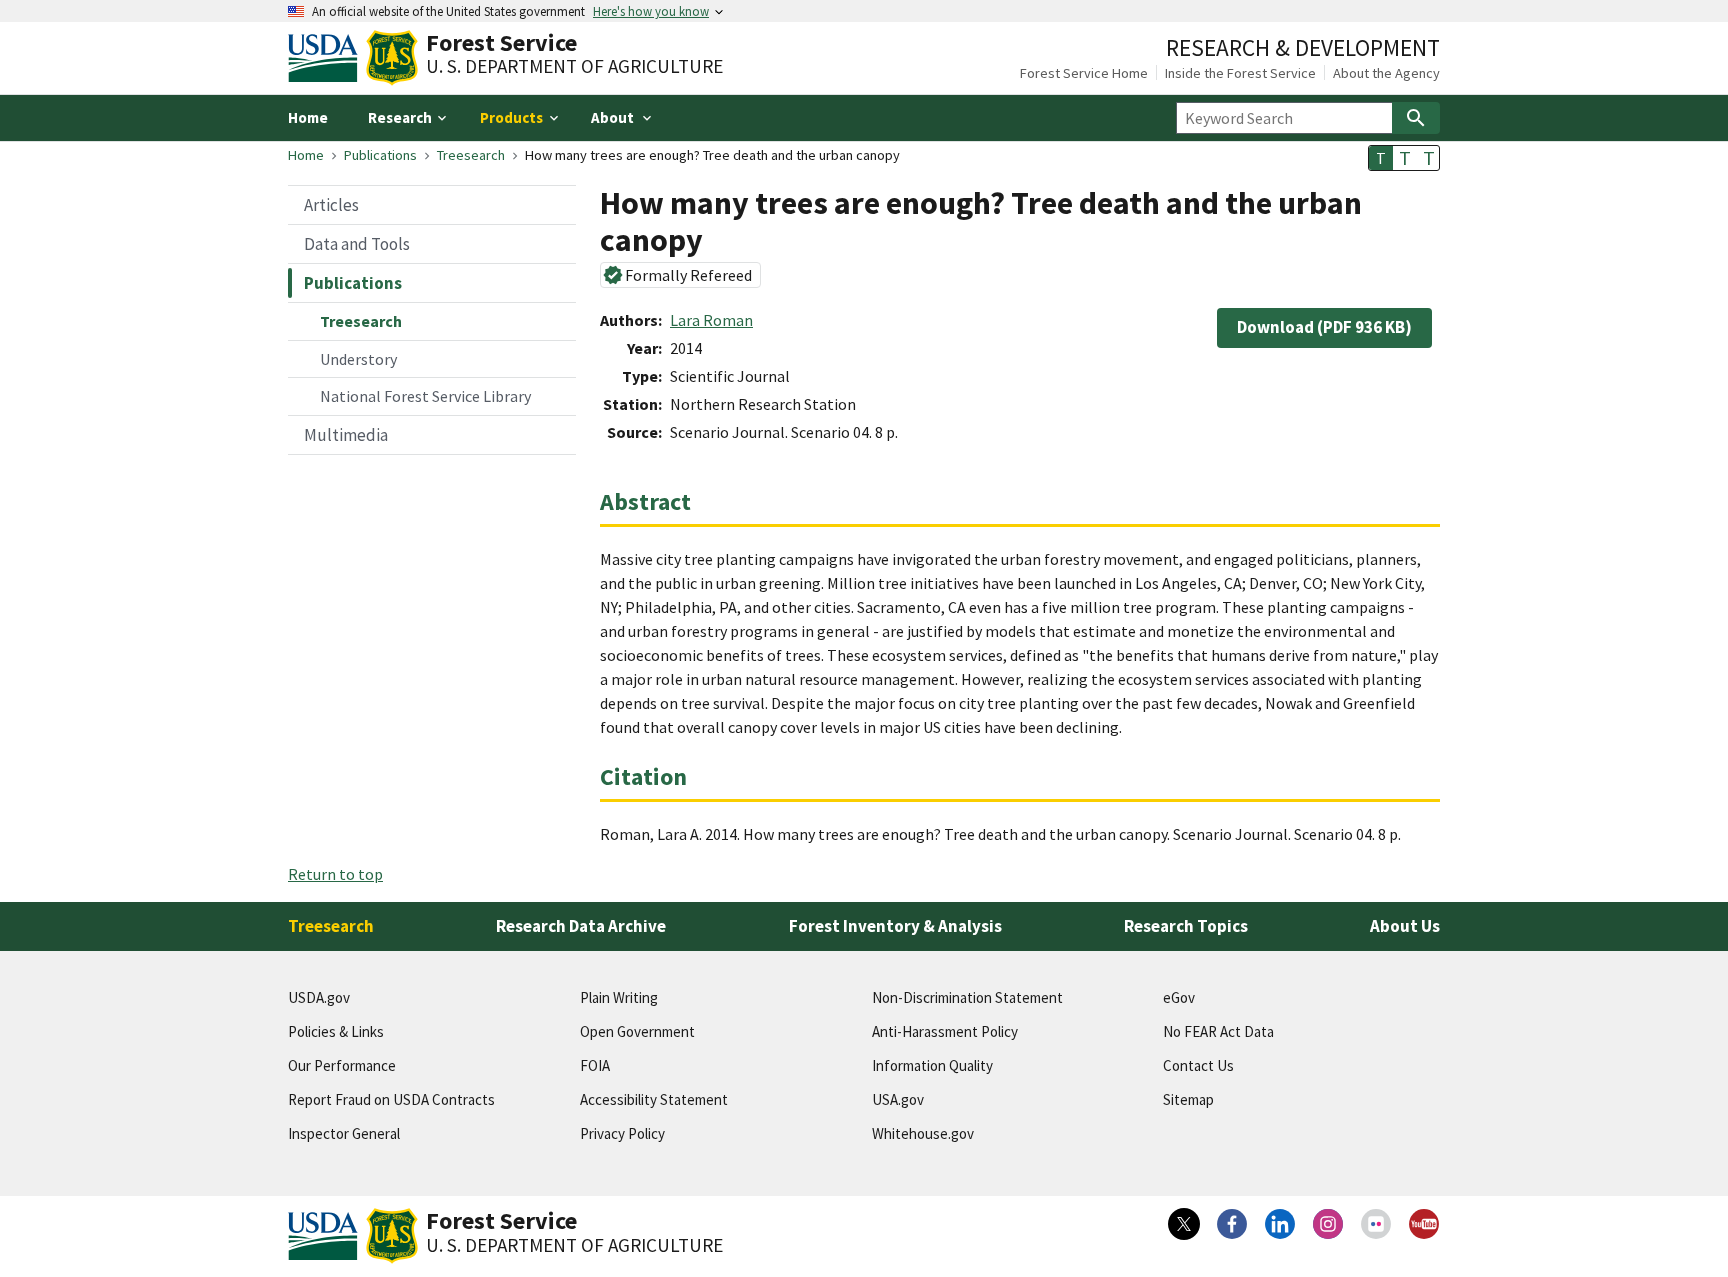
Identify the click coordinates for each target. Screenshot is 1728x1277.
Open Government (637, 1031)
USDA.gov (319, 997)
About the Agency (1386, 73)
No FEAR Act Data (1218, 1031)
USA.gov (898, 1099)
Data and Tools (357, 244)
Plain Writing (619, 997)
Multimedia (346, 435)
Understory (358, 359)
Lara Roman (711, 320)
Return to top (335, 874)
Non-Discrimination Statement (967, 997)
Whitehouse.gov (923, 1133)
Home (308, 117)
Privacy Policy (622, 1133)
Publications (380, 155)
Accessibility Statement (654, 1099)
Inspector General (344, 1133)
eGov (1179, 997)
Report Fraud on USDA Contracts (391, 1099)
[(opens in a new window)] (1184, 1224)
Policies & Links (336, 1031)
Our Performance (342, 1065)
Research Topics (1186, 926)
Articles (331, 205)
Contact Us (1198, 1065)
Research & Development (1303, 47)
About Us (1405, 926)
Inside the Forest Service (1240, 73)
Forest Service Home (1084, 73)
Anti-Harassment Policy (945, 1031)
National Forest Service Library (425, 396)
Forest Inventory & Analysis (895, 926)
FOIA (595, 1065)
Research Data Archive (581, 926)
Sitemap (1188, 1099)
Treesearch (471, 155)
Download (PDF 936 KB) (1324, 327)
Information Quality (932, 1065)
